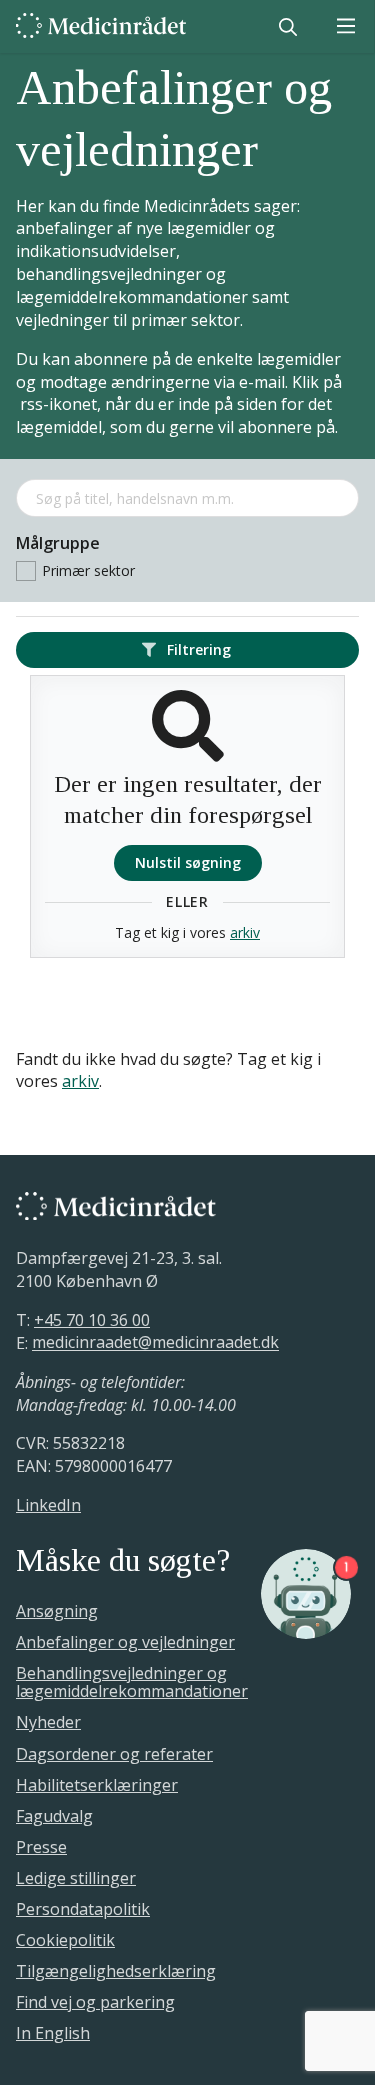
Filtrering (197, 649)
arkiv (245, 932)
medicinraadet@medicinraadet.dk (155, 1343)
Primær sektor (88, 570)
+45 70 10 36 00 (92, 1320)
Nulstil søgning (188, 862)
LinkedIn (48, 1505)
